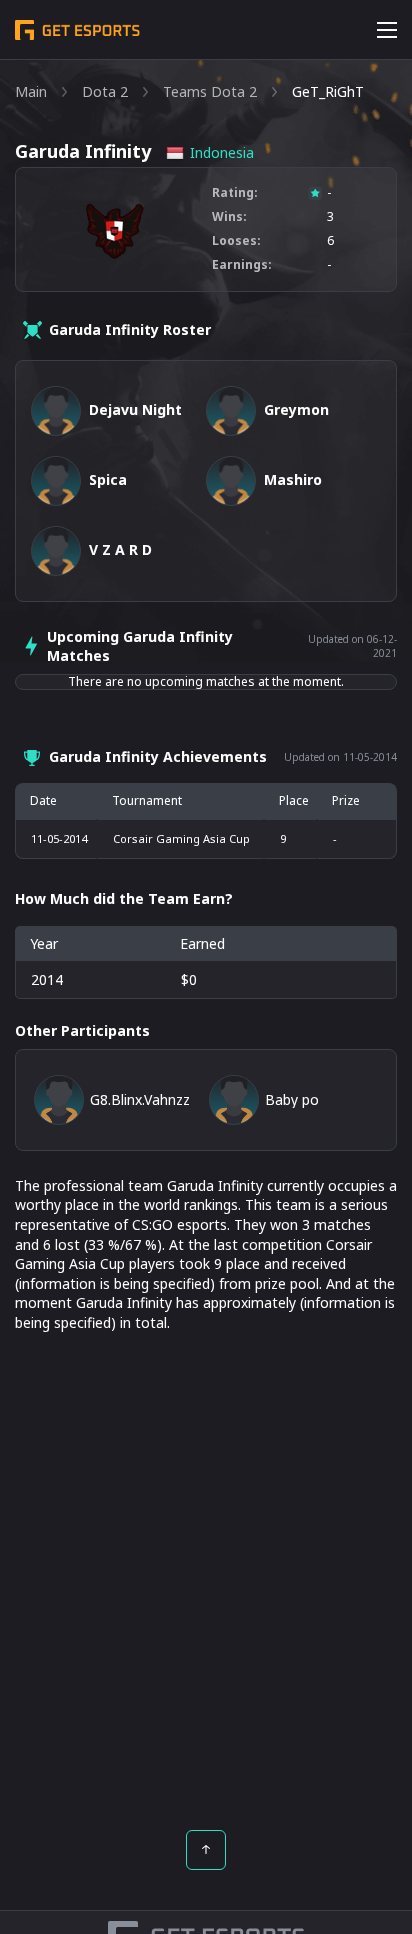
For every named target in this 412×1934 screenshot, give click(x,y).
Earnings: (242, 265)
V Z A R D (120, 549)
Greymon (296, 409)
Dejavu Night (135, 409)
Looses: (236, 241)
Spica (108, 479)
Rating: (235, 193)
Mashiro (293, 479)
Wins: (229, 217)
